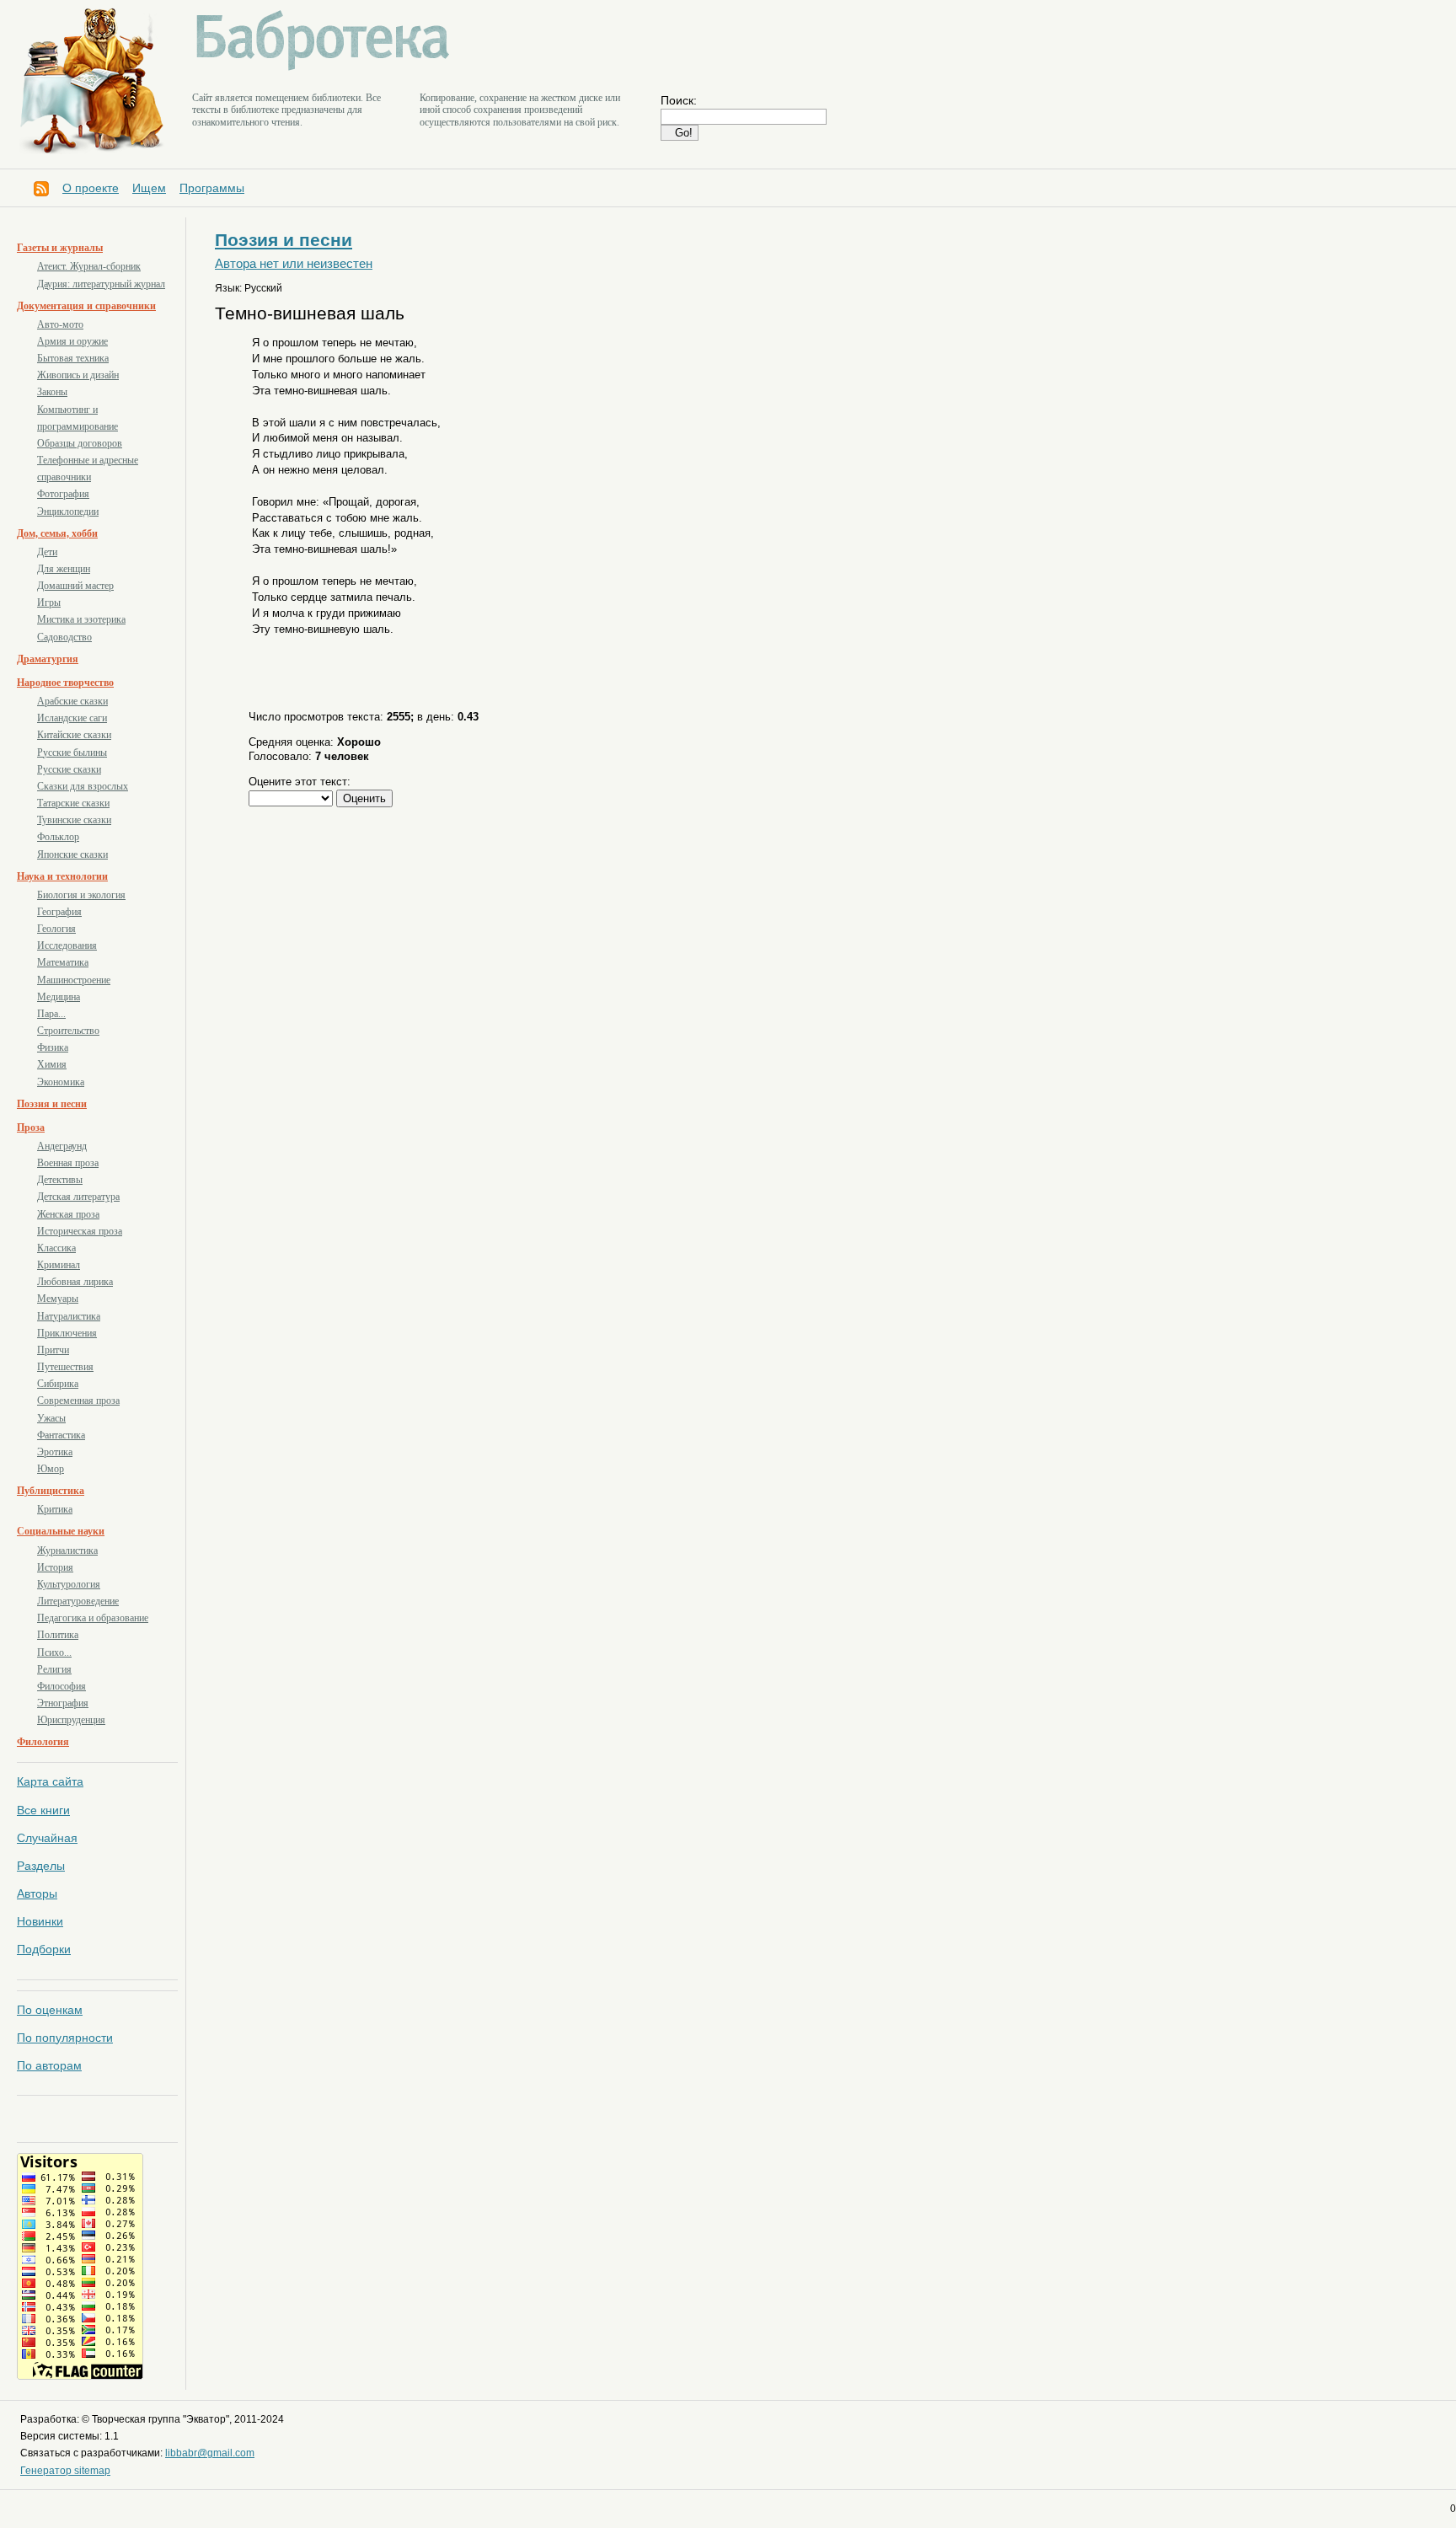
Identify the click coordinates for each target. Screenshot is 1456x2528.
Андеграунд (62, 1146)
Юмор (51, 1469)
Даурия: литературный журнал (101, 284)
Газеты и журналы (60, 248)
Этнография (63, 1703)
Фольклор (58, 837)
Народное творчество (65, 683)
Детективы (60, 1180)
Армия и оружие (72, 341)
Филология (43, 1742)
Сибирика (58, 1384)
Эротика (55, 1452)
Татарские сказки (73, 803)
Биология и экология (81, 895)
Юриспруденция (71, 1720)
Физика (53, 1047)
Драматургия (48, 659)
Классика (56, 1248)
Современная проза (78, 1401)
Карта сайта (50, 1781)
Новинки (40, 1921)
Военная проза (68, 1163)
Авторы (37, 1893)
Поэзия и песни (52, 1104)
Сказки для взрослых (83, 786)
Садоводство (64, 637)
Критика (55, 1509)
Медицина (59, 997)
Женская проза (68, 1214)
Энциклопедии (68, 511)
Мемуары (58, 1299)
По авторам (49, 2065)
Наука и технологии (62, 876)
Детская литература (78, 1197)
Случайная (47, 1838)
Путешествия (65, 1367)
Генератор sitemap (65, 2471)
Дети (47, 552)
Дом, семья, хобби (57, 533)
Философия (62, 1686)
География (59, 912)
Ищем (149, 188)
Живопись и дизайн (78, 375)
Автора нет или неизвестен (294, 264)
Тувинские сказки (74, 820)
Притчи (53, 1350)
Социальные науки (61, 1531)
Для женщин (64, 569)
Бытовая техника (73, 358)
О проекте (91, 188)
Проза (31, 1127)
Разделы (41, 1866)
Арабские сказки (72, 701)
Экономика (61, 1082)
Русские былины (72, 753)
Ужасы (51, 1418)
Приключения (67, 1333)
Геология (56, 929)
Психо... (54, 1652)
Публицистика (51, 1491)
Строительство (68, 1031)
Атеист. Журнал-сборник (89, 266)
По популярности (65, 2038)
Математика (63, 962)
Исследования (67, 945)
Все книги (43, 1810)
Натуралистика (69, 1316)
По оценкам (50, 2010)
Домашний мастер (75, 586)
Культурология (69, 1584)
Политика (58, 1635)
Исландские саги (72, 718)
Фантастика (61, 1435)
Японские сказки (72, 854)
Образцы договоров (80, 443)
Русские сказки (69, 769)
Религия (54, 1669)
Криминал (59, 1265)
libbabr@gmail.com (210, 2453)
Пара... (51, 1014)
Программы (212, 188)
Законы (52, 392)
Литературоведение (78, 1601)
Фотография (63, 494)
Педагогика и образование (93, 1618)
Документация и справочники (86, 306)
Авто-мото (60, 324)
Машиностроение (74, 980)
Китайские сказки (74, 735)
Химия (52, 1064)
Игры (49, 603)
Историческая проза (80, 1231)
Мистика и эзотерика (81, 619)
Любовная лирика (75, 1282)
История (55, 1567)
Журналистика (67, 1551)
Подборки (44, 1949)
